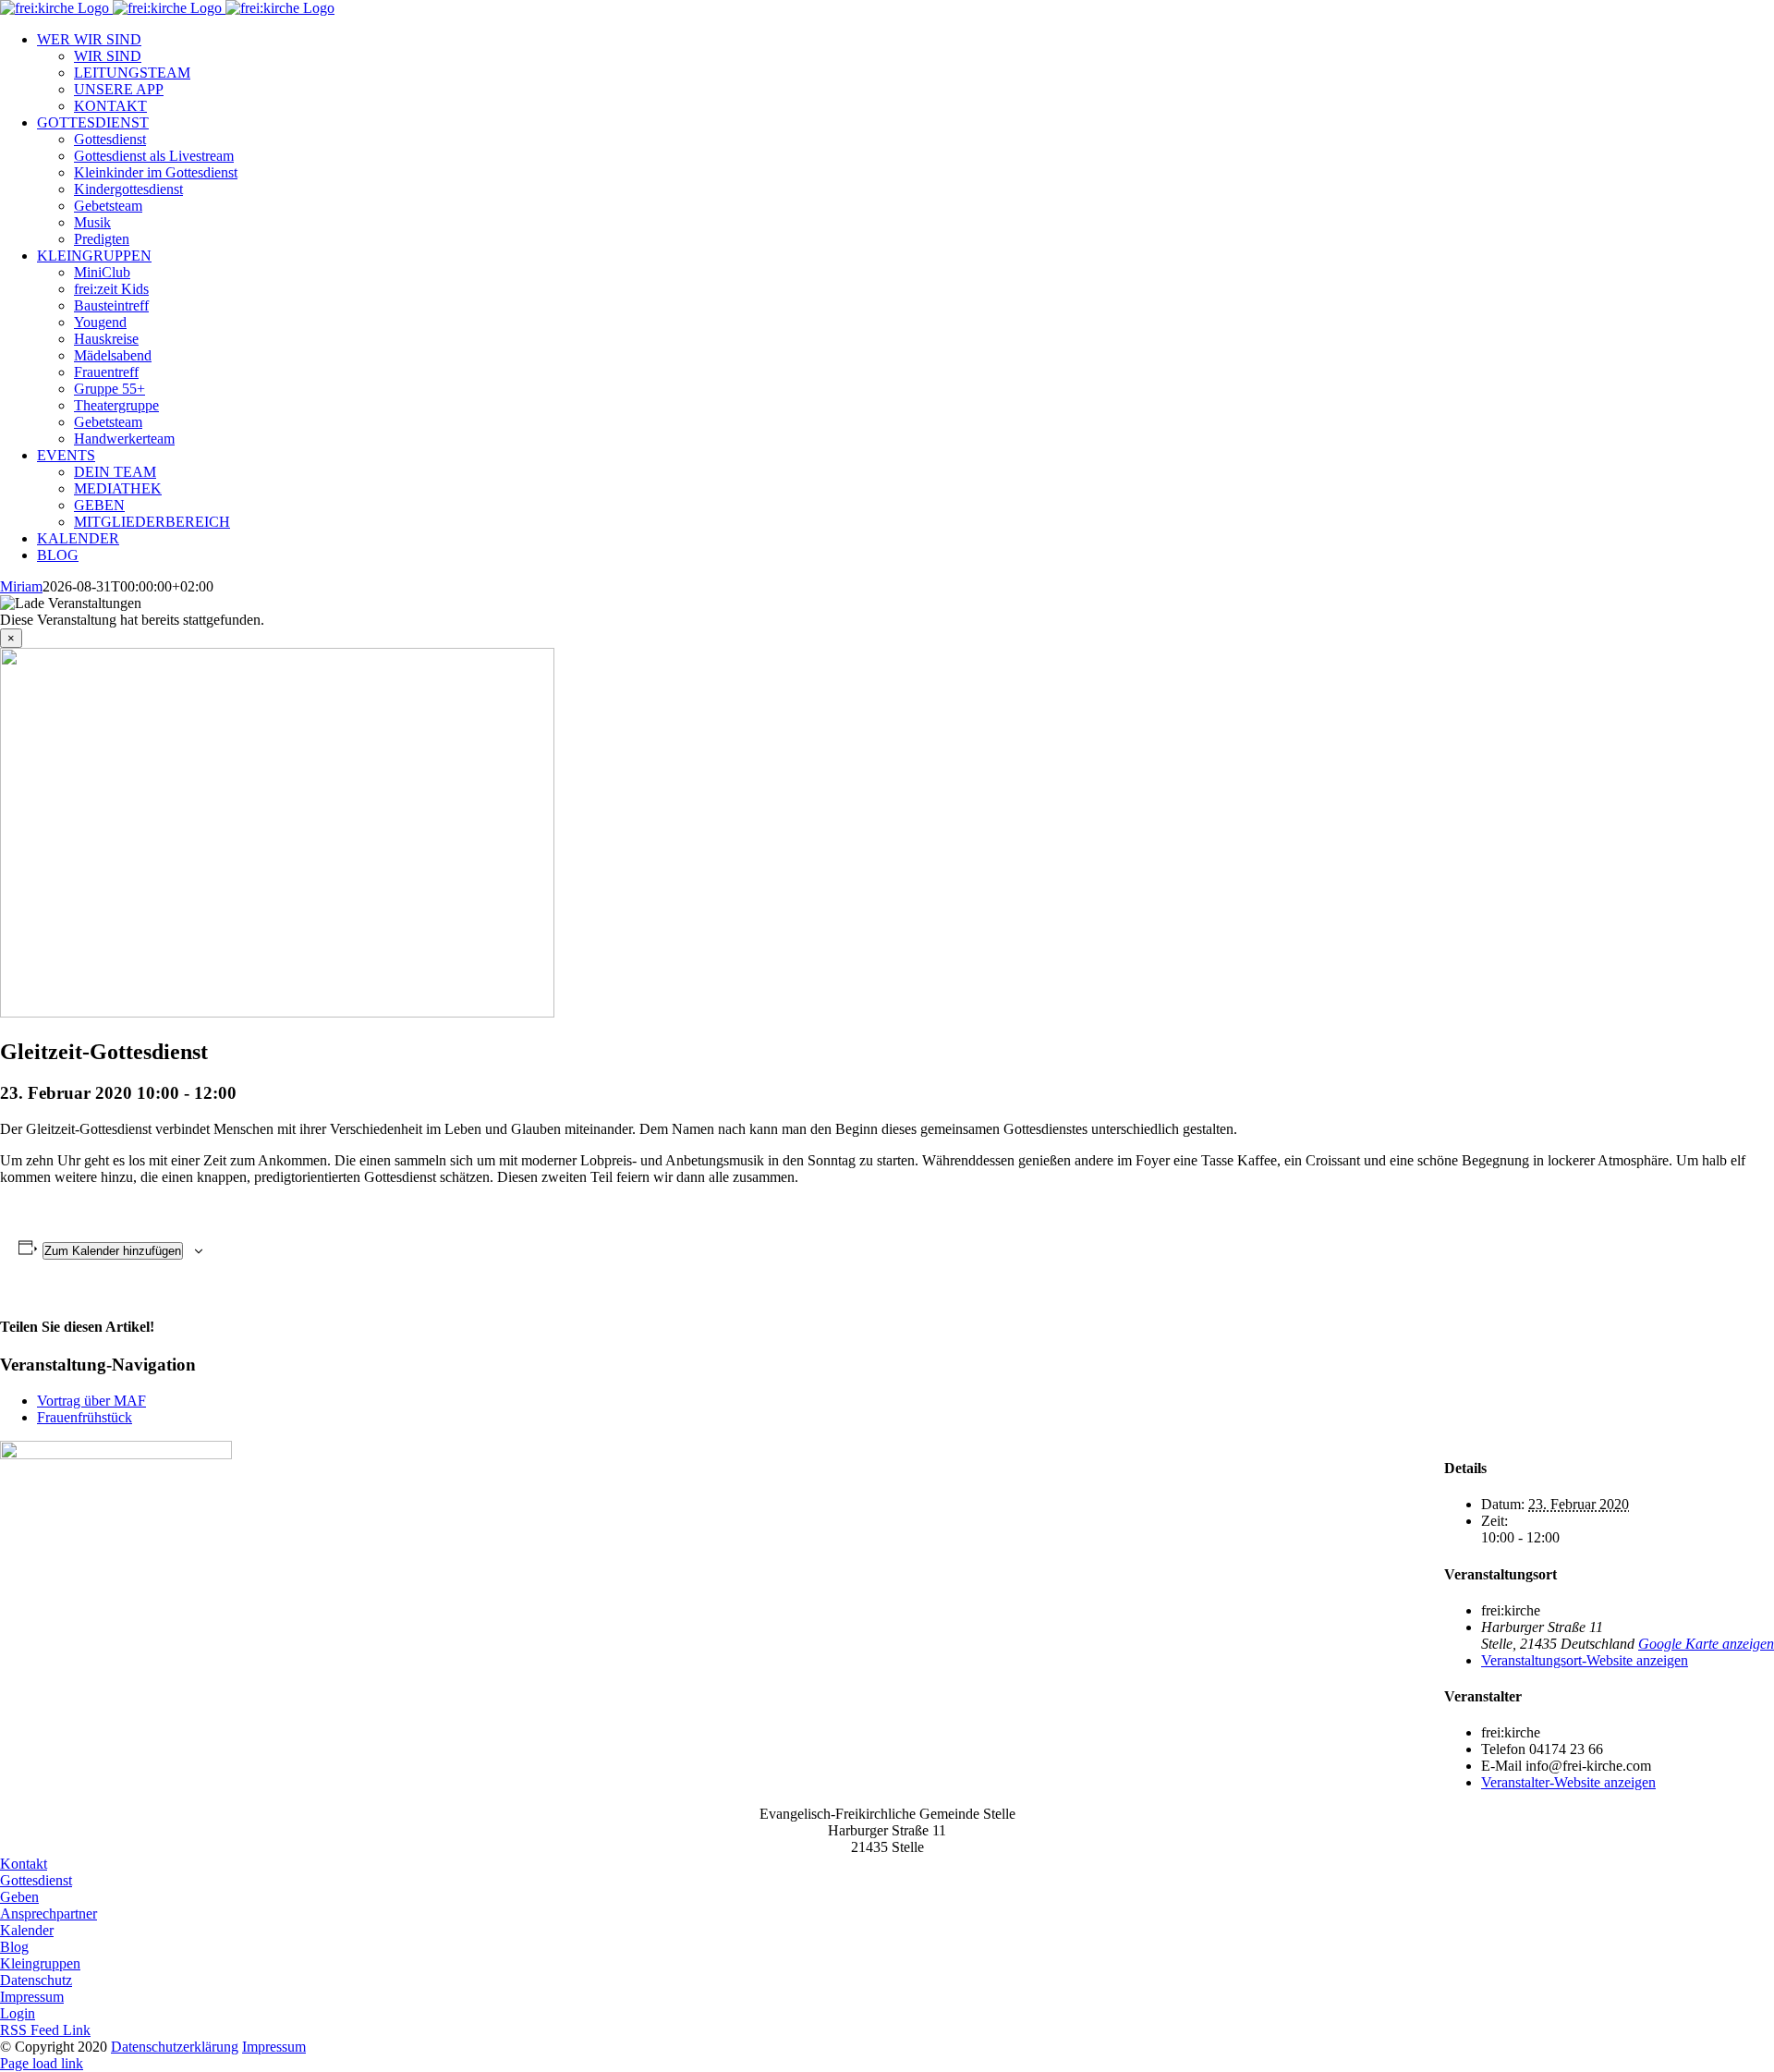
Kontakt (24, 1864)
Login (18, 2013)
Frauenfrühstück (85, 1417)
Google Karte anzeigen (1706, 1644)
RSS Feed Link (45, 2030)
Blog (14, 1947)
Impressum (32, 1997)
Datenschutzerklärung (175, 2047)
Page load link (42, 2063)
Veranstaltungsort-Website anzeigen (1585, 1660)
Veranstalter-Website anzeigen (1568, 1782)
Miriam (21, 586)
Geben (19, 1897)
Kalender (27, 1930)
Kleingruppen (40, 1963)
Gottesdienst (36, 1880)
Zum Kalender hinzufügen (113, 1251)
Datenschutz (36, 1980)
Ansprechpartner (49, 1914)
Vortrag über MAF (91, 1401)
